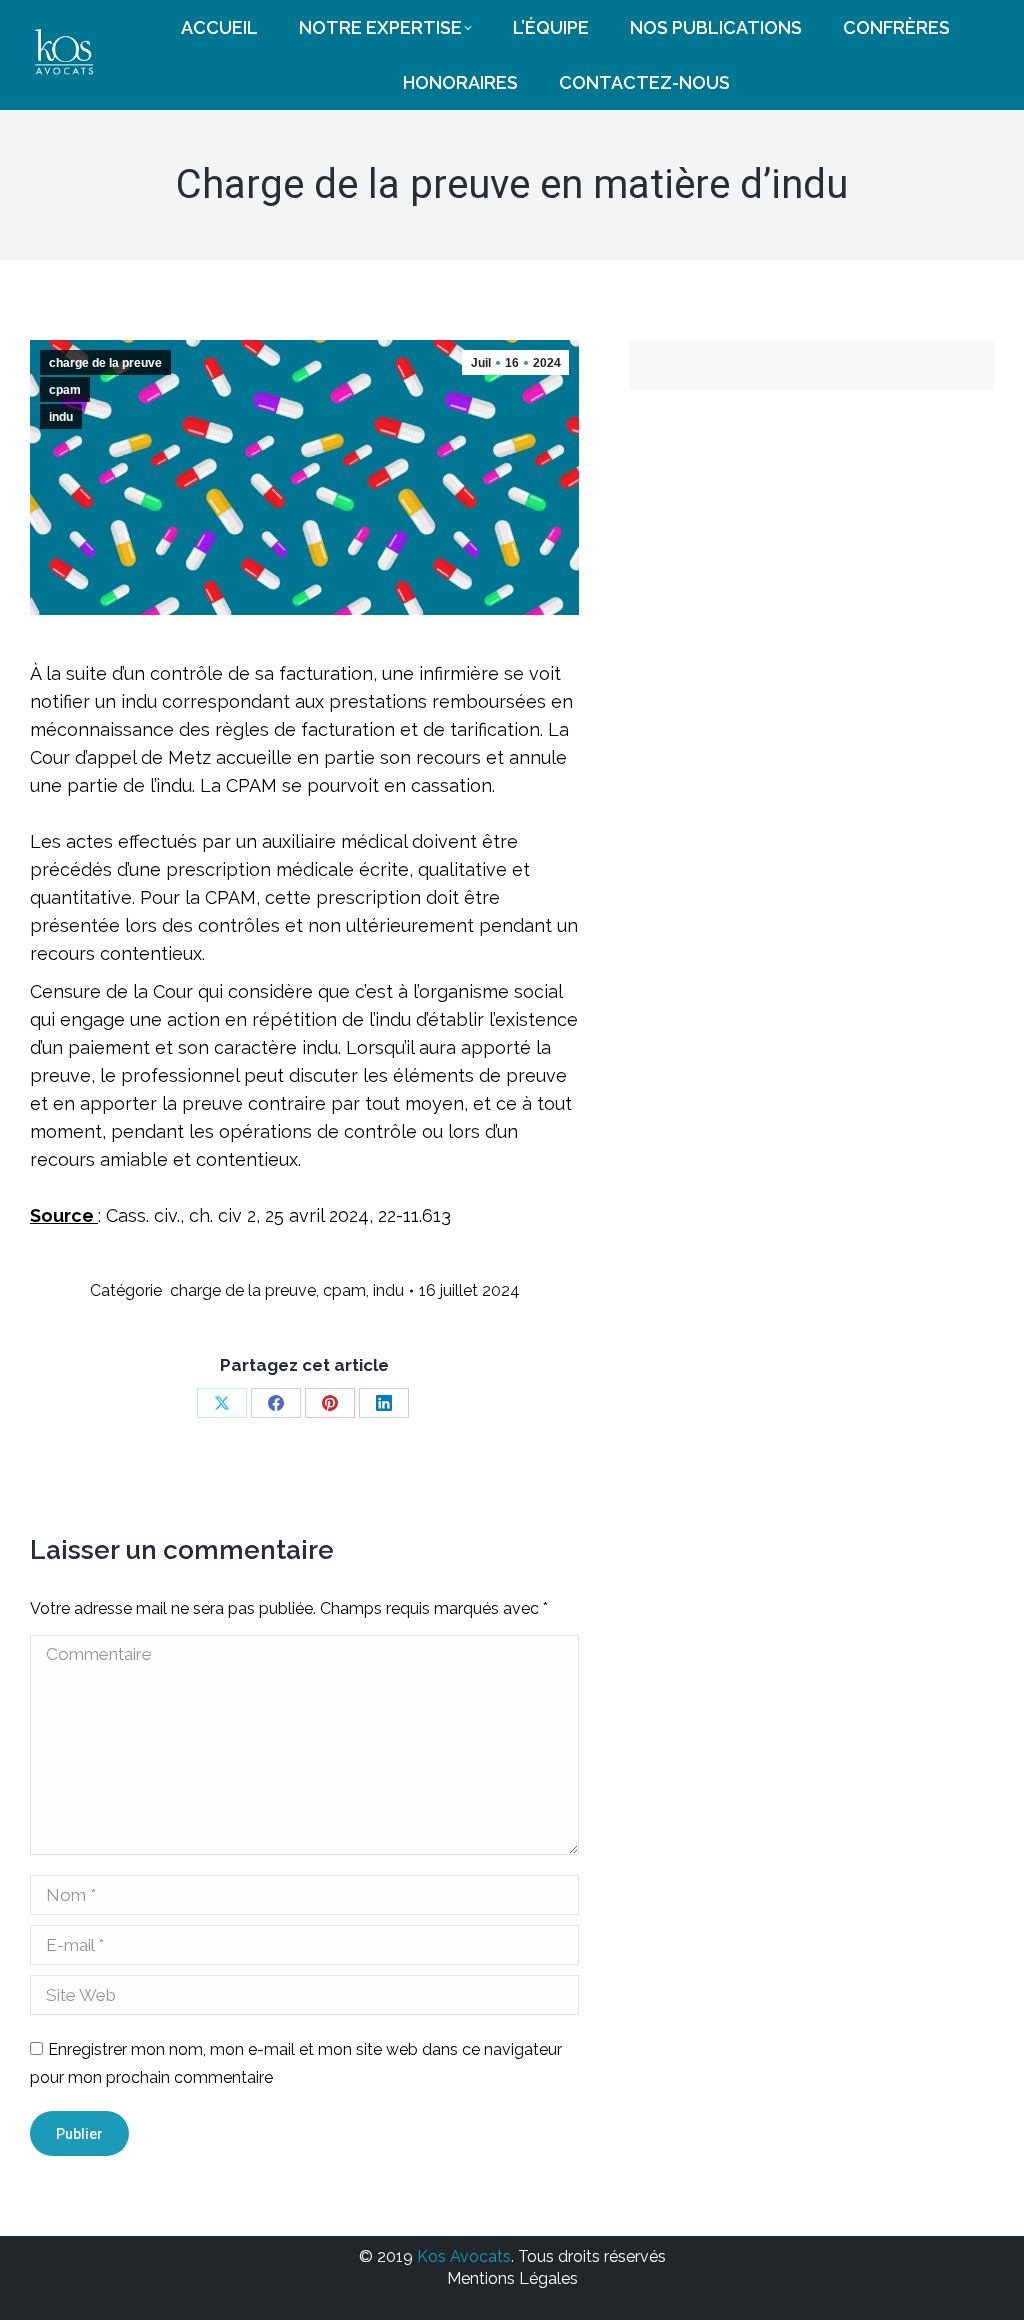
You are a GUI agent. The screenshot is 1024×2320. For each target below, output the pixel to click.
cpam (65, 390)
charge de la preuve (105, 363)
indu (61, 417)
